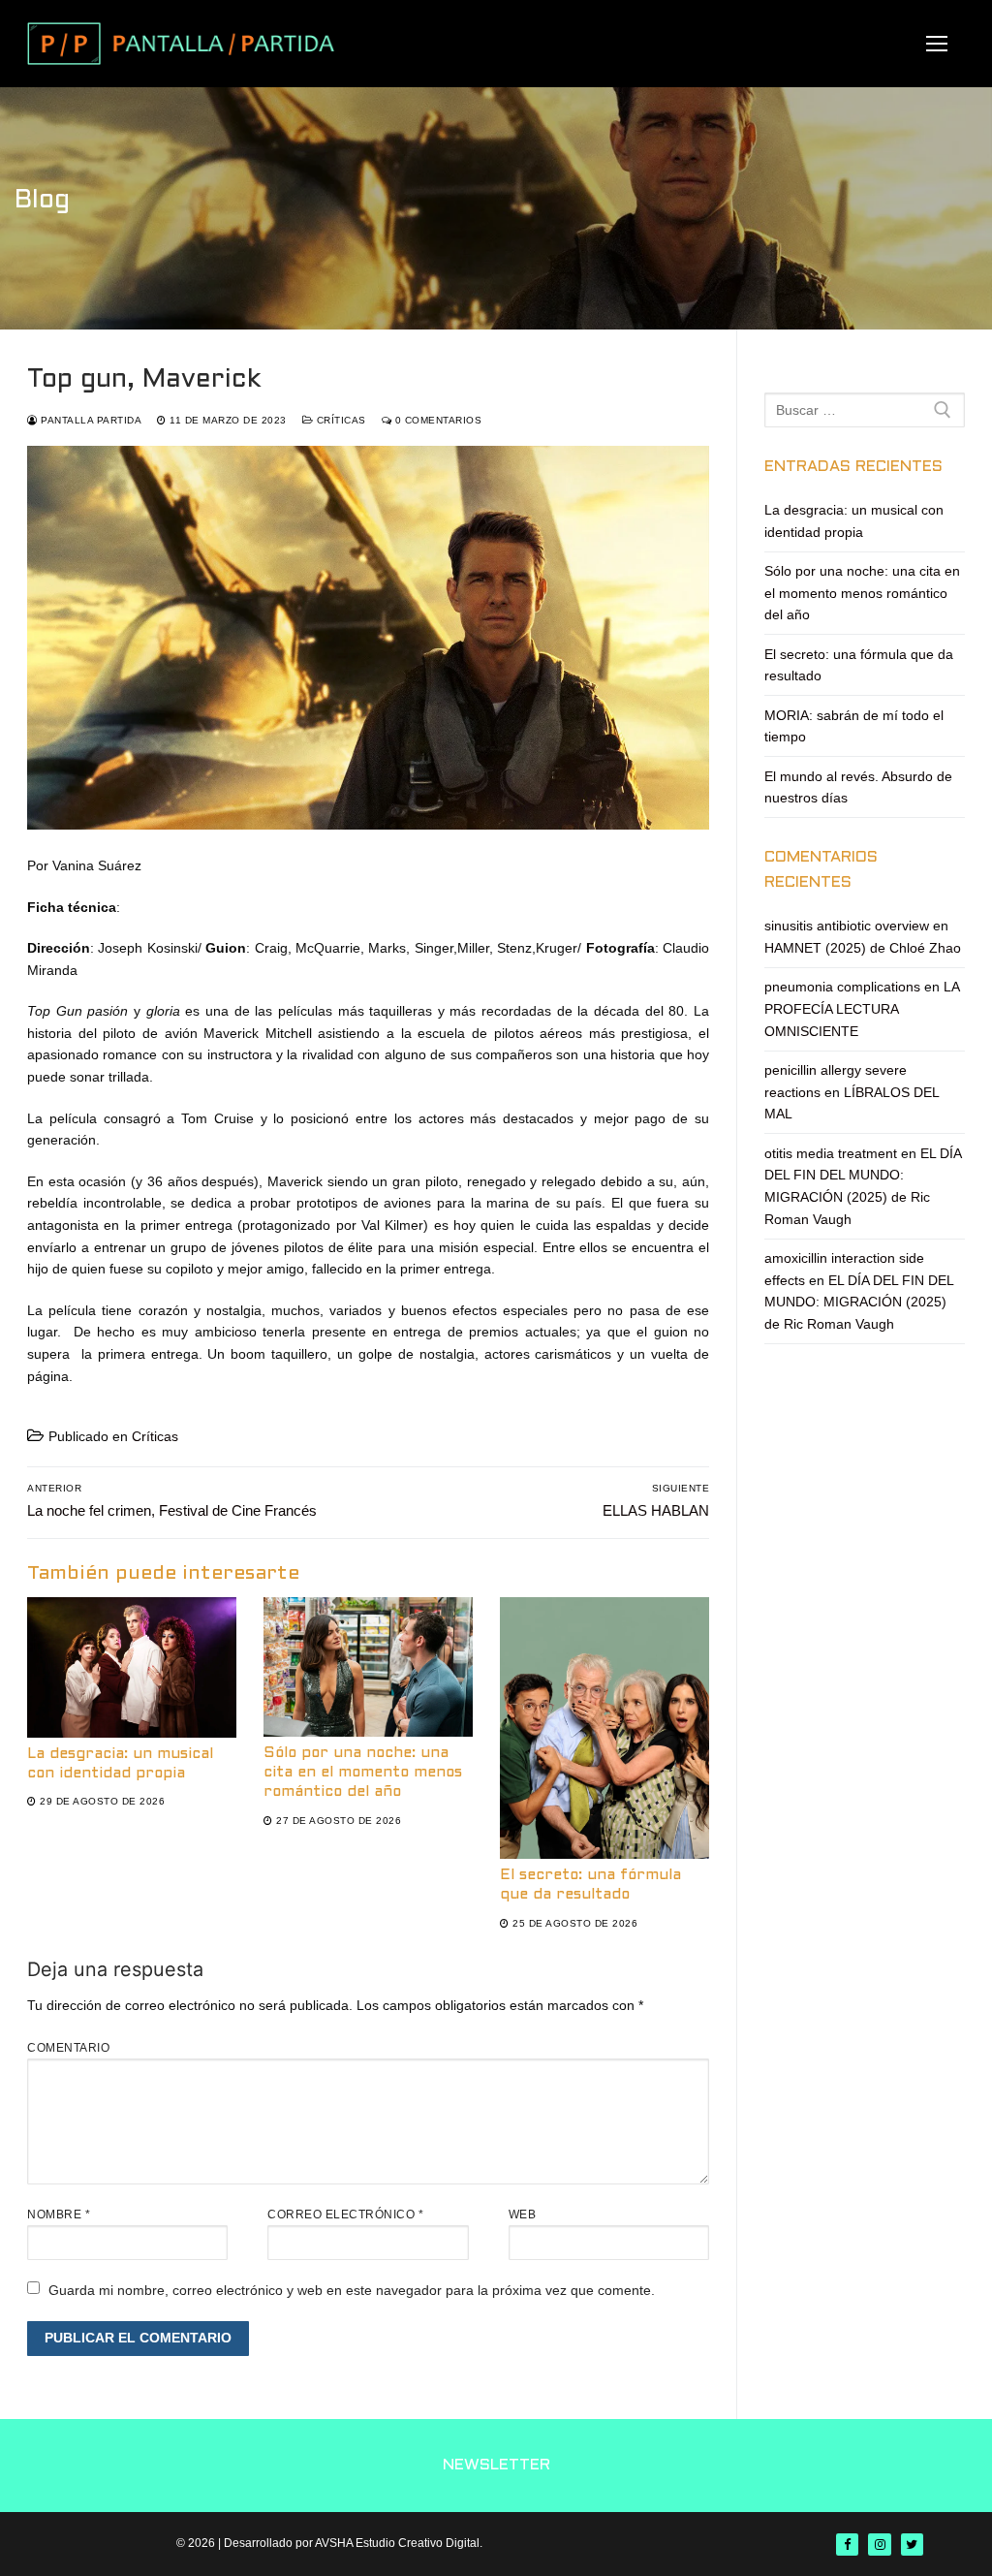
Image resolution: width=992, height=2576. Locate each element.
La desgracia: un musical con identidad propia (854, 521)
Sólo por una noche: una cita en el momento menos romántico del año (363, 1773)
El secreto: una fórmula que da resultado (859, 665)
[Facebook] (847, 2545)
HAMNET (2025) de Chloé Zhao (863, 948)
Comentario (68, 2048)
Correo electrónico (345, 2215)
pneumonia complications (842, 987)
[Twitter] (912, 2545)
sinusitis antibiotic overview (847, 926)
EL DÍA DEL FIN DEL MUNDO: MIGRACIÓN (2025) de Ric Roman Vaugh (859, 1302)
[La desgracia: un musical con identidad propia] (132, 1667)
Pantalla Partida (90, 420)
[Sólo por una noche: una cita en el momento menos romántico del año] (368, 1667)
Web (523, 2215)
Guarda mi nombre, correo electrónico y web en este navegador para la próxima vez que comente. (352, 2290)
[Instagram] (879, 2545)
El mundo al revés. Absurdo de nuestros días (858, 787)
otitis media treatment (831, 1153)
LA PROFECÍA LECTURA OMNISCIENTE (862, 1008)
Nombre (59, 2215)
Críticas (340, 420)
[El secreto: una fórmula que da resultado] (604, 1728)
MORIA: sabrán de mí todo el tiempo (854, 726)
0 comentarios (436, 420)
